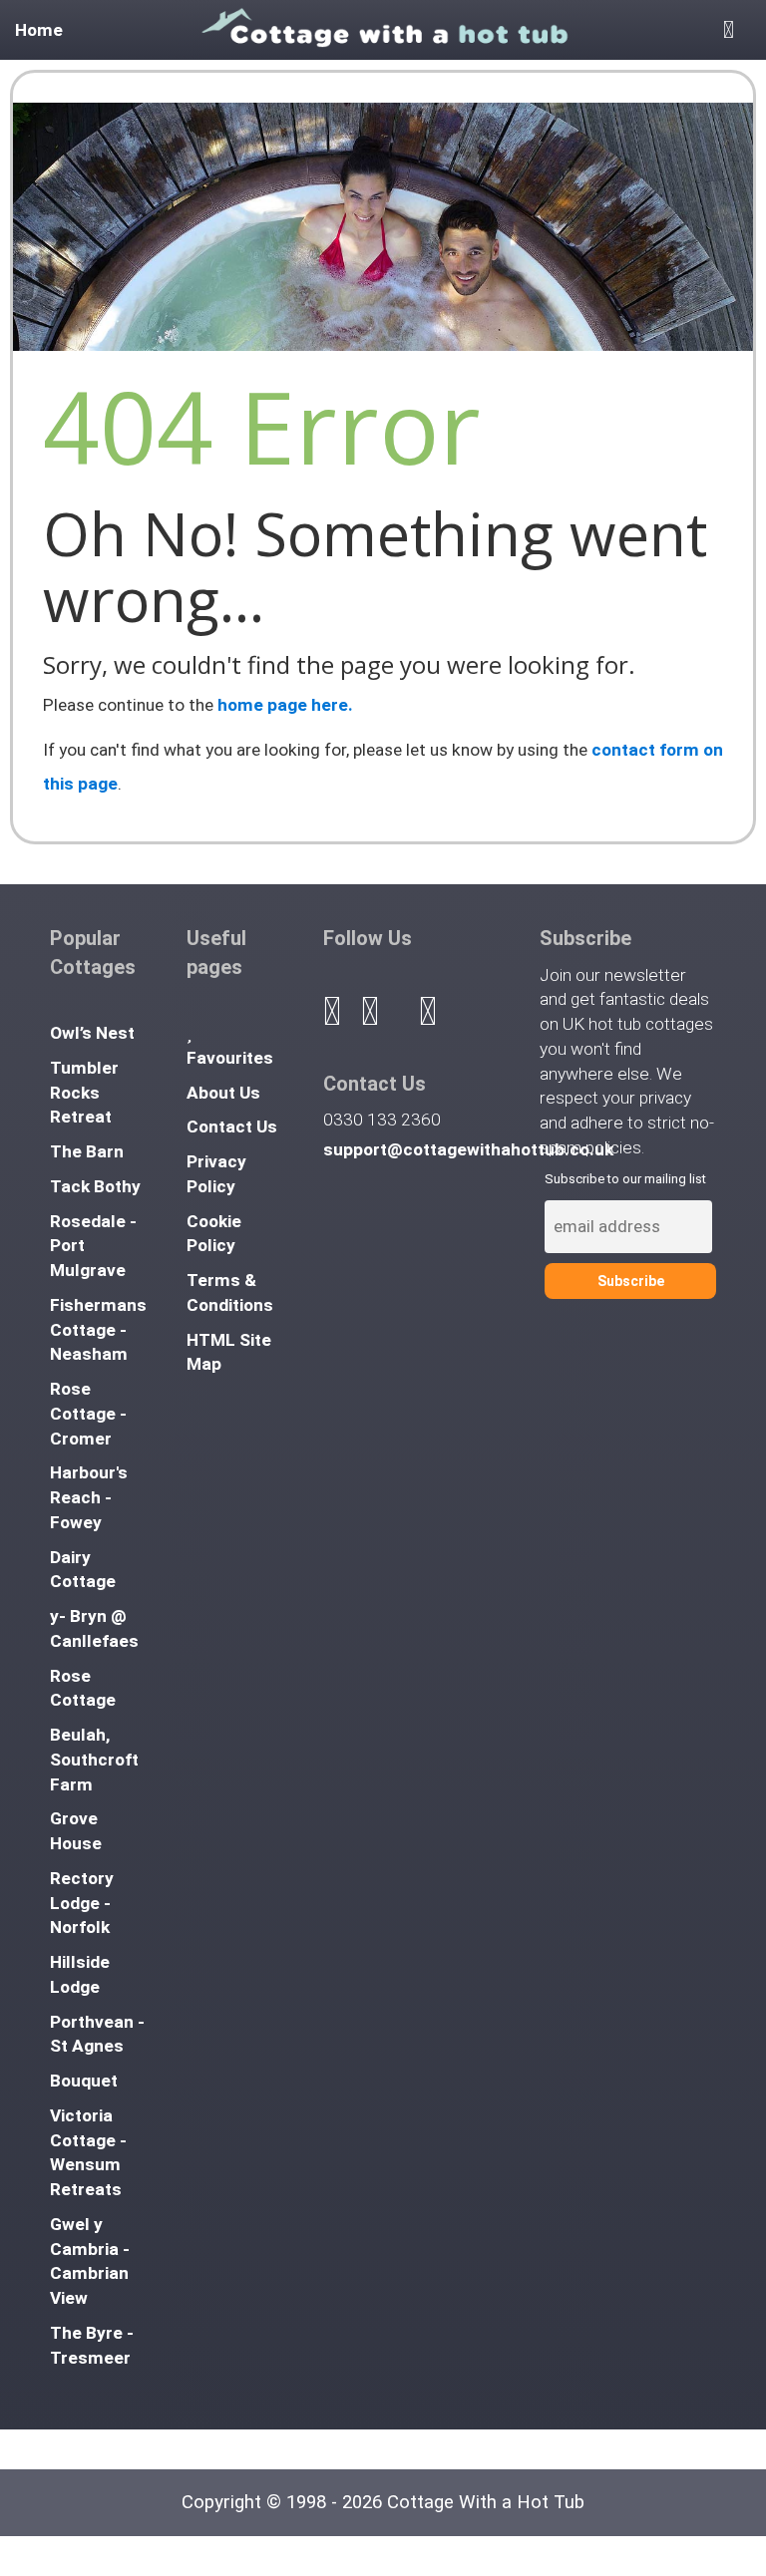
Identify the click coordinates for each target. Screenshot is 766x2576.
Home (39, 30)
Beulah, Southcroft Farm (94, 1760)
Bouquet (84, 2081)
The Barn (87, 1151)
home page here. (285, 705)
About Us (223, 1093)
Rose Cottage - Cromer (88, 1414)
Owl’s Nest (92, 1033)
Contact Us (232, 1127)
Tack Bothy (95, 1186)
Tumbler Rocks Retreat (84, 1093)
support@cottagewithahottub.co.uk (468, 1149)
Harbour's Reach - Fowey (89, 1497)
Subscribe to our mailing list (625, 1179)
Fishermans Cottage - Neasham (98, 1330)
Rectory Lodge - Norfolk (82, 1903)
